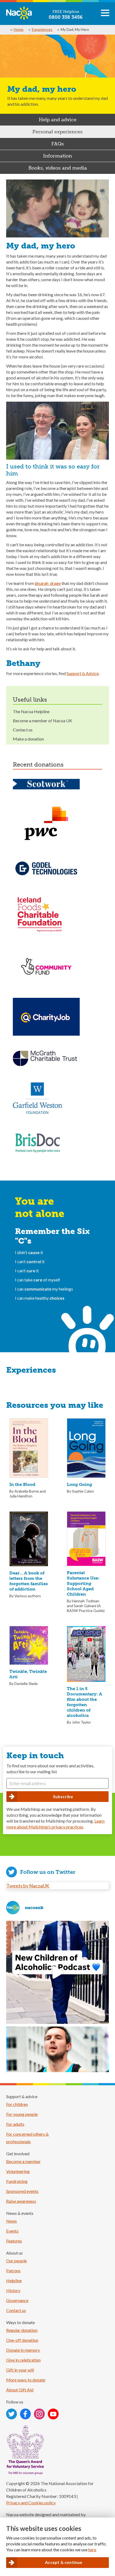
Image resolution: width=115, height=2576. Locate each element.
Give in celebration (23, 2360)
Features (14, 2241)
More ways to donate (26, 2380)
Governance (17, 2300)
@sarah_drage (48, 583)
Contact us (23, 730)
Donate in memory (23, 2350)
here (92, 2550)
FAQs (58, 144)
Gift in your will (20, 2370)
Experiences (42, 29)
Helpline (14, 2280)
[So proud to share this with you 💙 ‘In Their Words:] (57, 1972)
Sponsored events (22, 2191)
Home (19, 29)
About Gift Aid (20, 2390)
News (11, 2221)
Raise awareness (21, 2201)
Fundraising (17, 2181)
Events (12, 2231)
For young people (22, 2114)
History (13, 2290)
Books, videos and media (58, 168)
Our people (16, 2261)
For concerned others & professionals (27, 2138)
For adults (15, 2124)
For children (17, 2104)
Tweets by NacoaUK (28, 1886)
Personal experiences (57, 132)
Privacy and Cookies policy (31, 2503)
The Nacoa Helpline (31, 711)
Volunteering (18, 2171)
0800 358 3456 (66, 17)
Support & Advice (83, 673)
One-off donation (22, 2340)
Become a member (23, 2161)
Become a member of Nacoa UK (43, 721)
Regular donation (22, 2330)
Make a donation (28, 739)
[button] (105, 15)
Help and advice (58, 120)
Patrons (13, 2271)
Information (57, 156)
